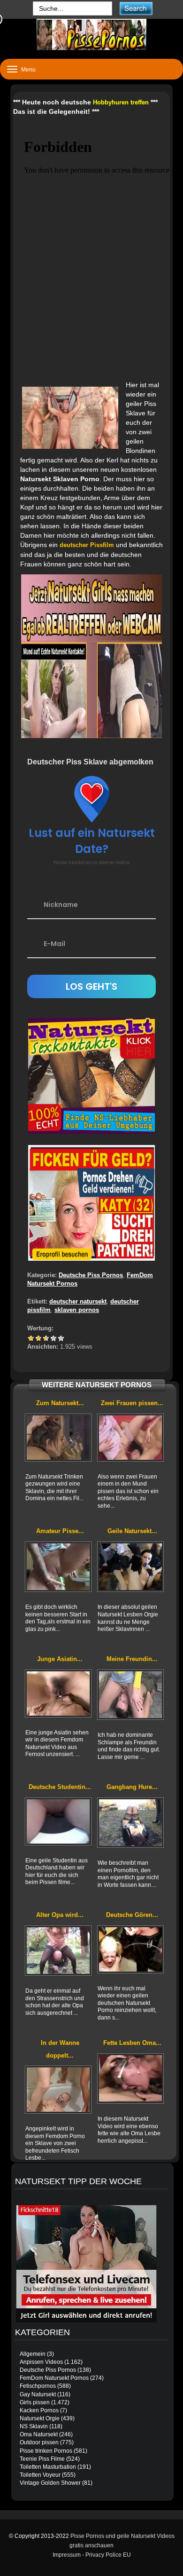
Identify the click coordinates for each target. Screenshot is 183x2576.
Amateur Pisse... (60, 1531)
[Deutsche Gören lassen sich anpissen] (130, 1949)
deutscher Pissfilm (87, 545)
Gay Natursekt (38, 2394)
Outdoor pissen (39, 2442)
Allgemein (33, 2354)
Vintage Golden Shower (50, 2483)
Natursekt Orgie (40, 2418)
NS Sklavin (34, 2426)
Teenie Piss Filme (42, 2459)
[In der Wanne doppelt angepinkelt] (58, 2090)
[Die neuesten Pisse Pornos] (91, 35)
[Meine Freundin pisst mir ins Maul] (130, 1695)
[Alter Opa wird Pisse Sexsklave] (58, 1951)
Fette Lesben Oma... (132, 2043)
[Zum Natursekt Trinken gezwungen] (58, 1438)
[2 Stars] (38, 1338)
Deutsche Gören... (132, 1915)
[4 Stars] (53, 1338)
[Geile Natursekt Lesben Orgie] (130, 1567)
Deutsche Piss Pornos (91, 1275)
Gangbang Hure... (132, 1787)
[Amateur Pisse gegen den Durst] (58, 1567)
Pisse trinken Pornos (46, 2451)
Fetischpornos (38, 2386)
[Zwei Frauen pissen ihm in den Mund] (130, 1438)
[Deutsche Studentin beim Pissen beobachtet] (58, 1821)
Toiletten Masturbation (48, 2467)
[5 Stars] (61, 1338)
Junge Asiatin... (60, 1659)
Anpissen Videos (41, 2362)
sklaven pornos (77, 1310)
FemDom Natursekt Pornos (54, 2378)
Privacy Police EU (108, 2555)
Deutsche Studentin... (60, 1787)
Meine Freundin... (132, 1659)
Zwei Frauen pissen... (132, 1403)
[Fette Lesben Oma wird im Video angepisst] (130, 2079)
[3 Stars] (46, 1338)
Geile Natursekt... (132, 1531)
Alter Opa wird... (60, 1915)
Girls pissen (35, 2402)
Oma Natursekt (39, 2434)
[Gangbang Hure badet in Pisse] (130, 1823)
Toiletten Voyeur (40, 2475)
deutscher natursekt (78, 1301)
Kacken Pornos (39, 2410)
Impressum (67, 2555)
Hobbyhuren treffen (121, 102)
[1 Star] (31, 1338)
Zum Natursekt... (60, 1403)
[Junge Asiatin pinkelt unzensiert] (58, 1693)
